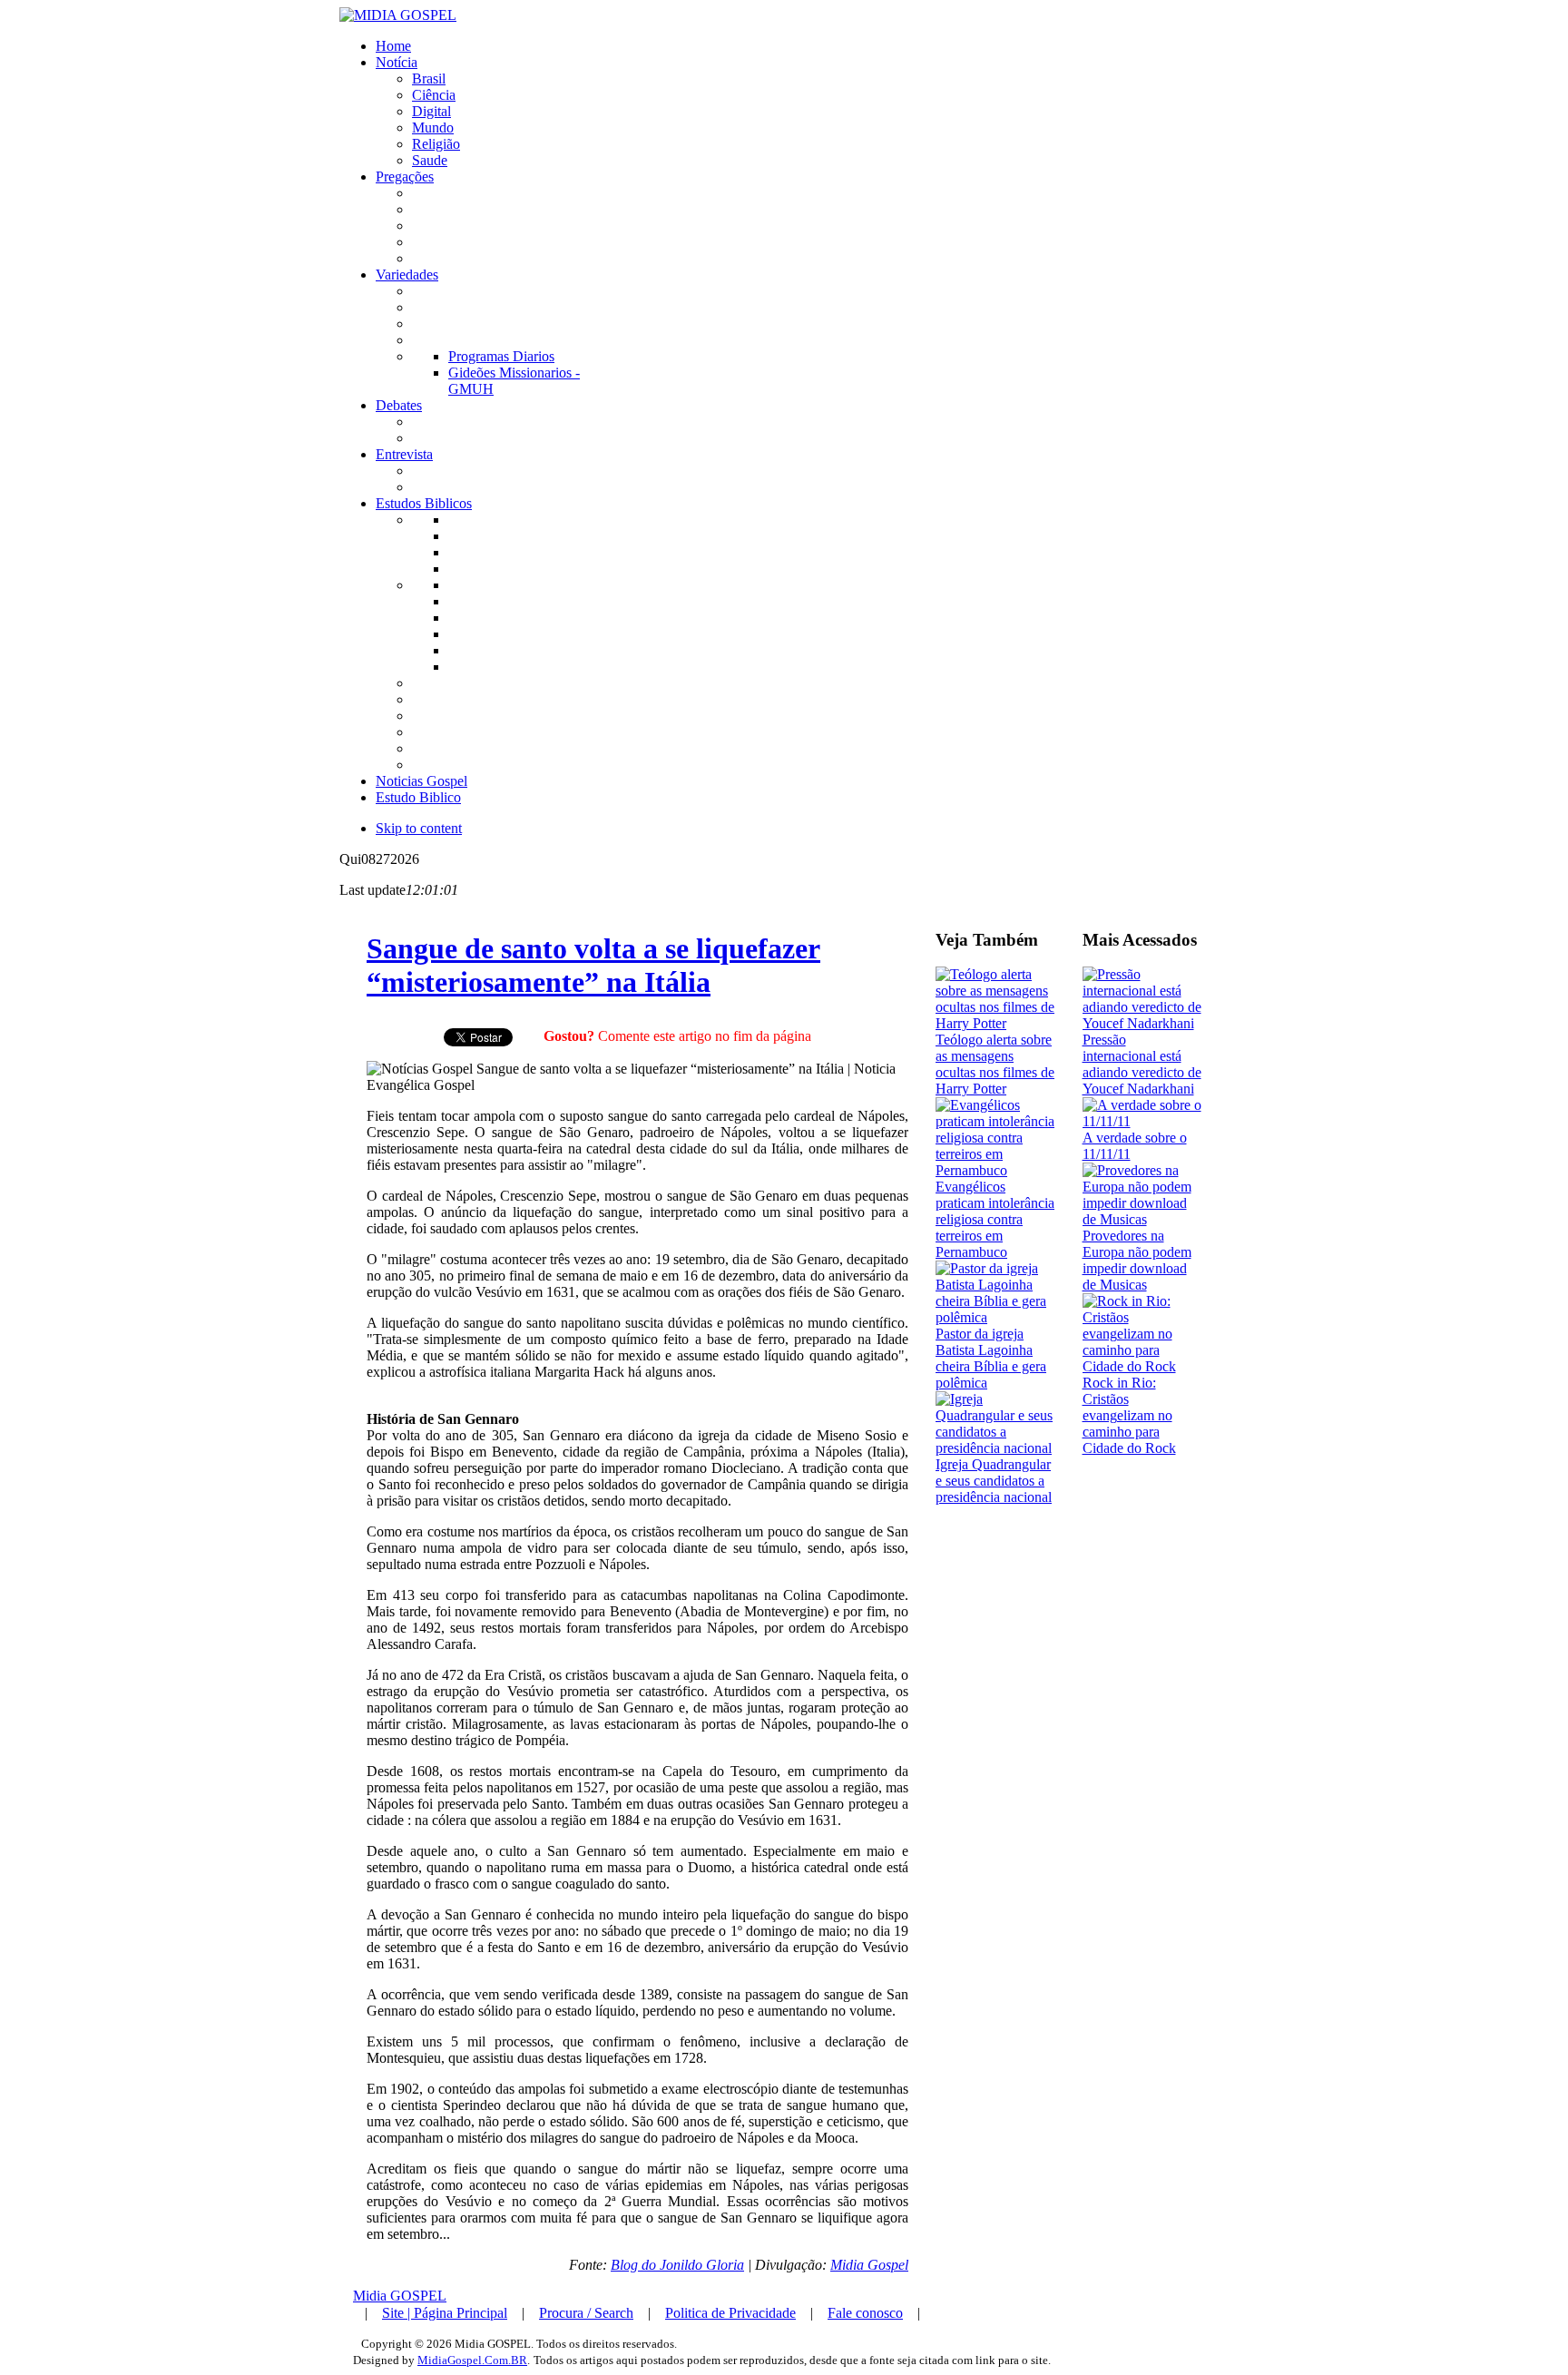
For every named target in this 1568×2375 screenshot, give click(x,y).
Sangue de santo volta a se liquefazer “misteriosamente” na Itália (593, 965)
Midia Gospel (869, 2265)
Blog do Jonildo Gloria (677, 2265)
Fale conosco (865, 2313)
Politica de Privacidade (730, 2313)
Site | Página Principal (445, 2313)
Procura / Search (586, 2313)
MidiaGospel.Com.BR (472, 2360)
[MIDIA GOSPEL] (398, 15)
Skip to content (419, 828)
